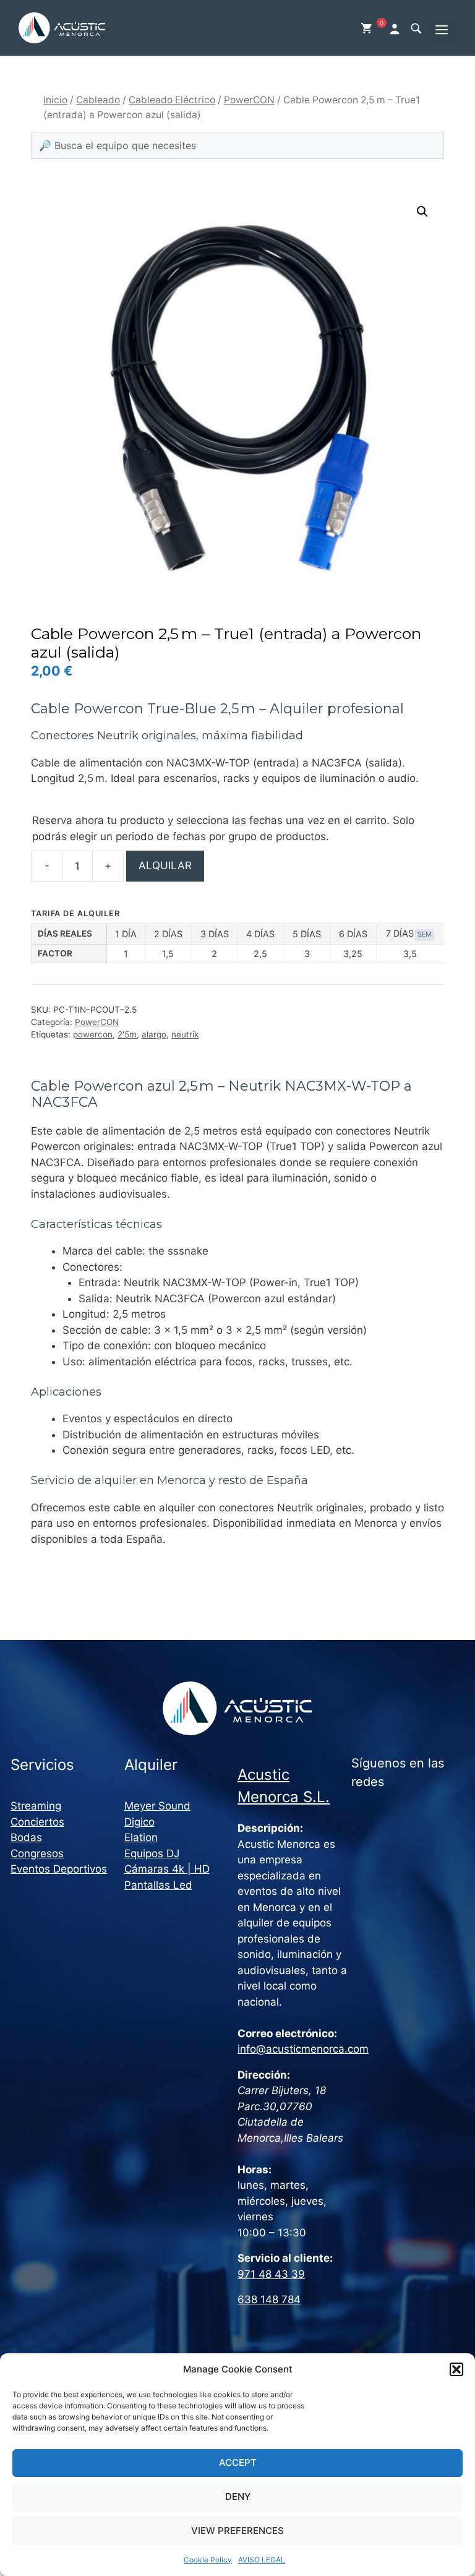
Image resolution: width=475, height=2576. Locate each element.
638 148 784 (269, 2299)
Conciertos (37, 1822)
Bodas (26, 1837)
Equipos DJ (152, 1853)
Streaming (36, 1806)
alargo (154, 1034)
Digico (139, 1822)
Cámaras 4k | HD (167, 1869)
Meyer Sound (157, 1806)
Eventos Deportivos (59, 1869)
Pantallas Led (158, 1885)
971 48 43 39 (271, 2274)
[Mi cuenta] (396, 28)
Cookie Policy (208, 2560)
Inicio (55, 100)
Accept (238, 2462)
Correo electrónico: (287, 2033)
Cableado (98, 100)
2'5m (127, 1034)
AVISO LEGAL (262, 2560)
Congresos (37, 1853)
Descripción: (270, 1828)
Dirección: (264, 2075)
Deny (238, 2497)
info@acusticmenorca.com (303, 2049)
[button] (456, 2369)
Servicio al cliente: (285, 2258)
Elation (141, 1837)
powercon (93, 1034)
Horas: (255, 2170)
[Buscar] (416, 28)
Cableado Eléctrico (172, 100)
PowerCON (249, 100)
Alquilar (165, 865)
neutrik (185, 1034)
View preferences (237, 2531)
